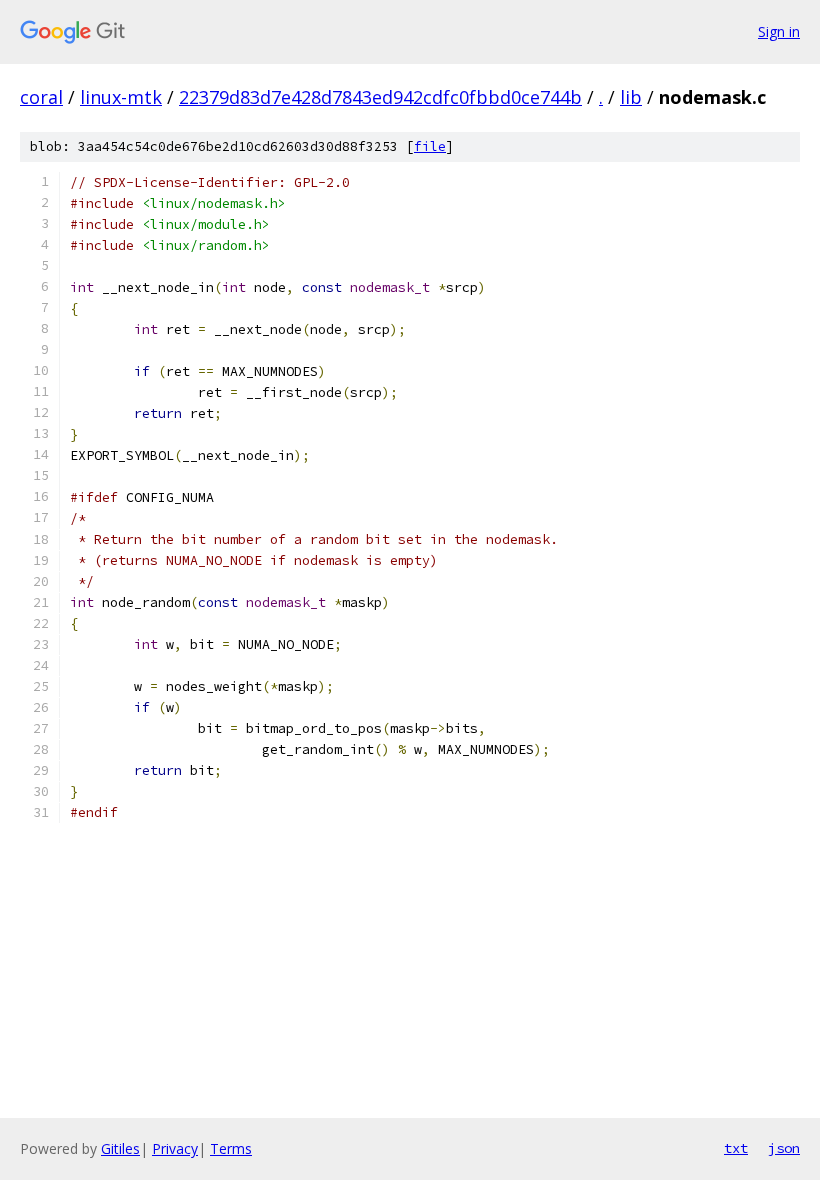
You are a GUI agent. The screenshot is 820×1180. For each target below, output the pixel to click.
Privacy (175, 1148)
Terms (231, 1148)
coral (41, 97)
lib (631, 97)
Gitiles (120, 1148)
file (430, 146)
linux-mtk (121, 97)
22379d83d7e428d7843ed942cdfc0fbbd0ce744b (380, 97)
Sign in (779, 31)
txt (736, 1148)
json (784, 1148)
